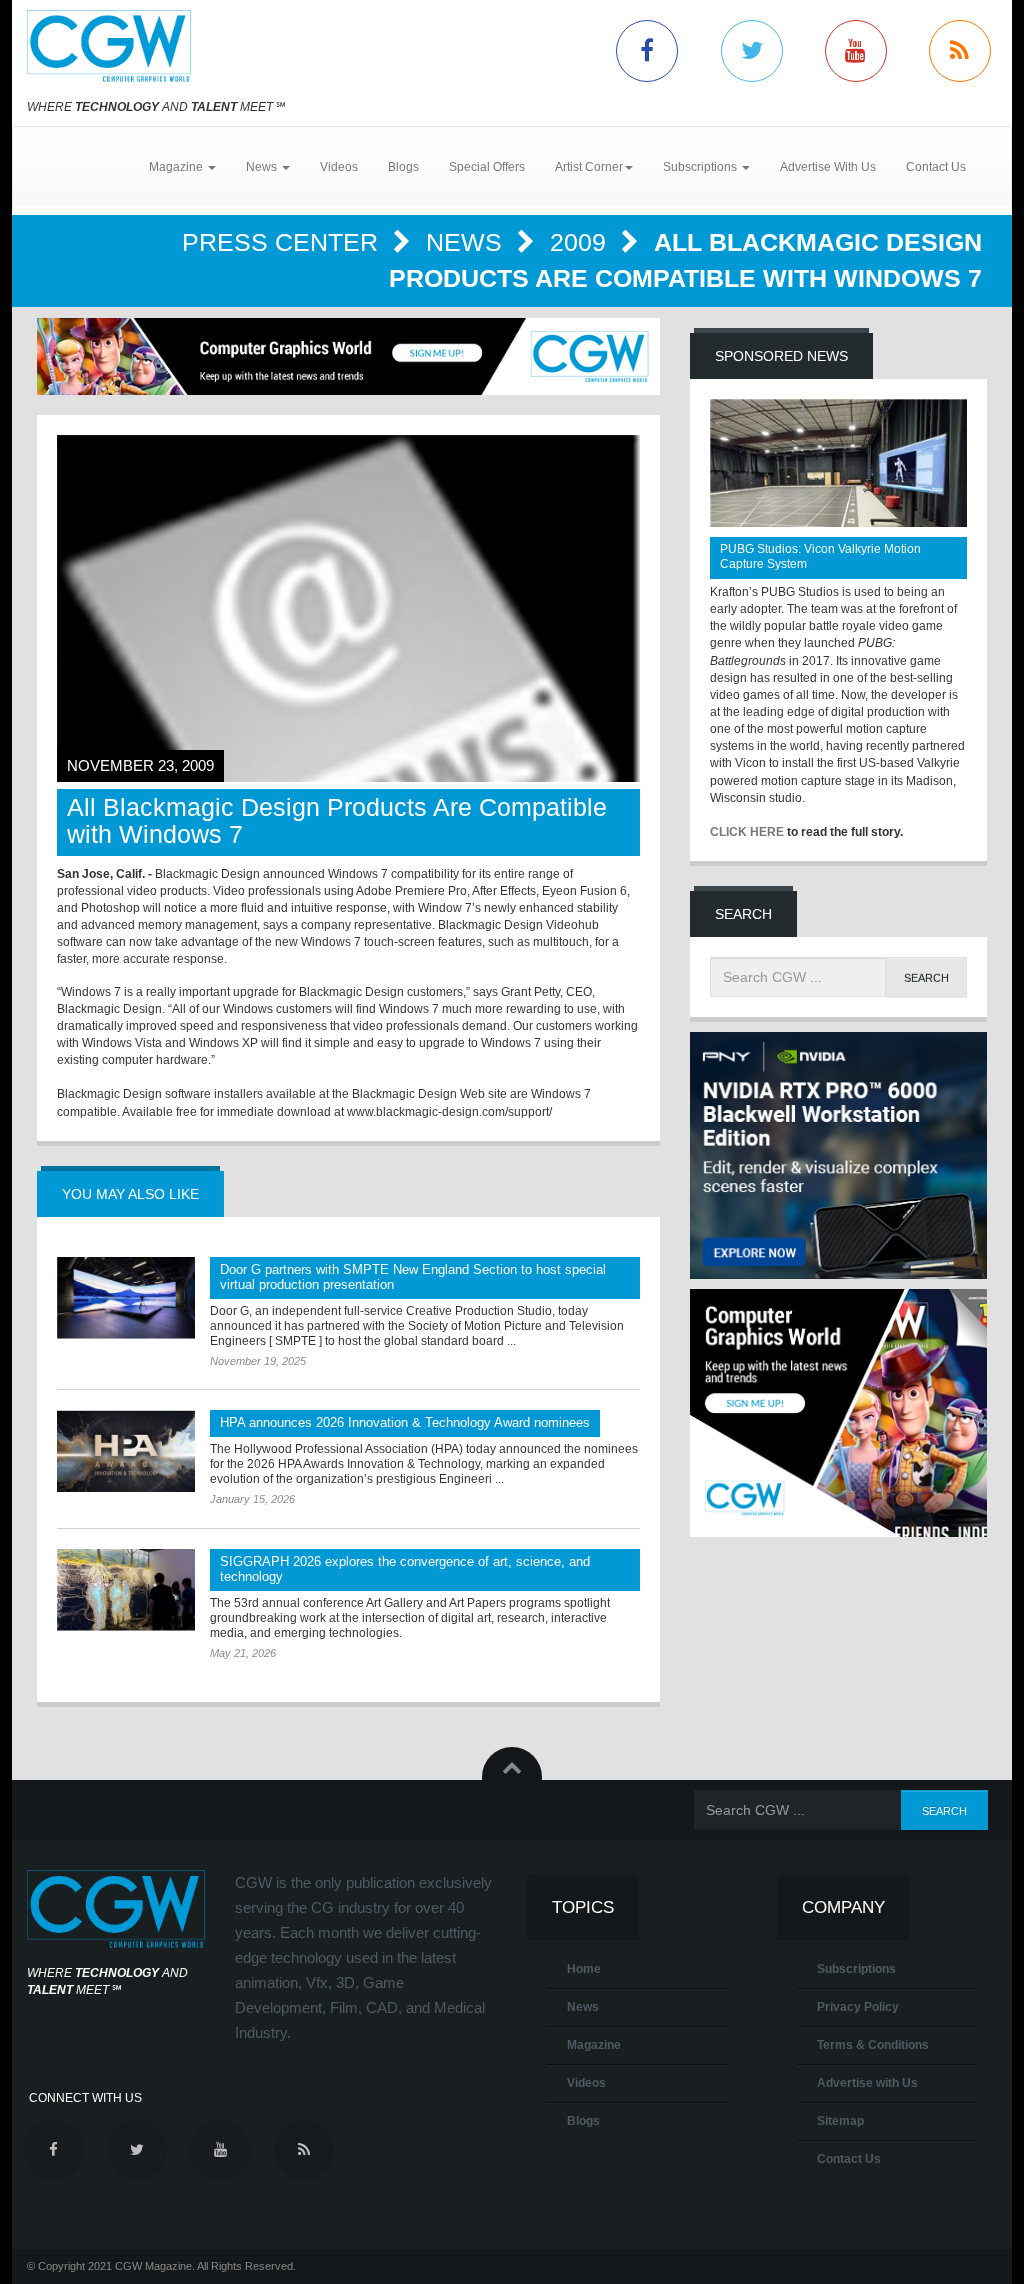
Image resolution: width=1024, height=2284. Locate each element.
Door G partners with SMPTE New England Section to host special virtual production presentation (413, 1277)
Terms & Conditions (873, 2045)
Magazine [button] (177, 167)
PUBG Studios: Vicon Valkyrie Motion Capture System (820, 556)
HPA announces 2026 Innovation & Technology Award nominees (405, 1422)
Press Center (283, 242)
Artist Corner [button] (589, 167)
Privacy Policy (858, 2007)
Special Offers (487, 167)
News (467, 242)
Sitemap (840, 2121)
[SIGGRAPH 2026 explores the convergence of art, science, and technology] (126, 1590)
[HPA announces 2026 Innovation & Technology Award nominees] (126, 1451)
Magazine (594, 2045)
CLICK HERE (747, 832)
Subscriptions (856, 1969)
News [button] (263, 167)
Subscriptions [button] (701, 167)
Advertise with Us (867, 2083)
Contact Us (936, 167)
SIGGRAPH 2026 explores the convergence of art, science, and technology (405, 1569)
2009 (581, 242)
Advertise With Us (828, 167)
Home (584, 1969)
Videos (339, 167)
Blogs (403, 167)
